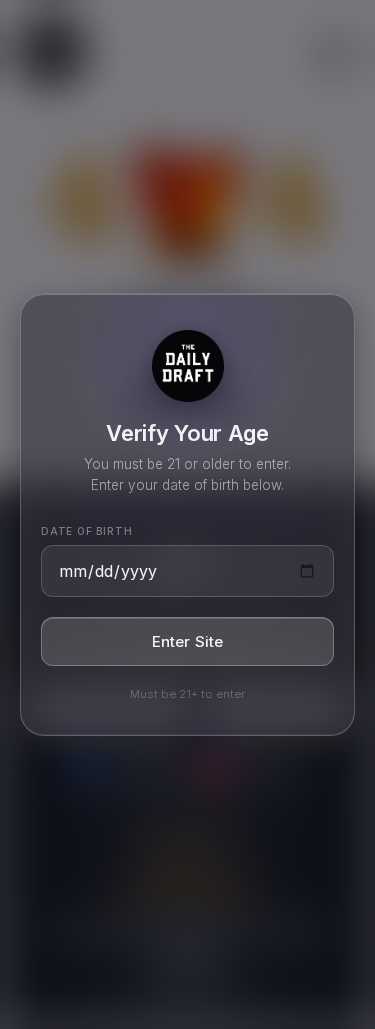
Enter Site (188, 641)
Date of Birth (86, 531)
